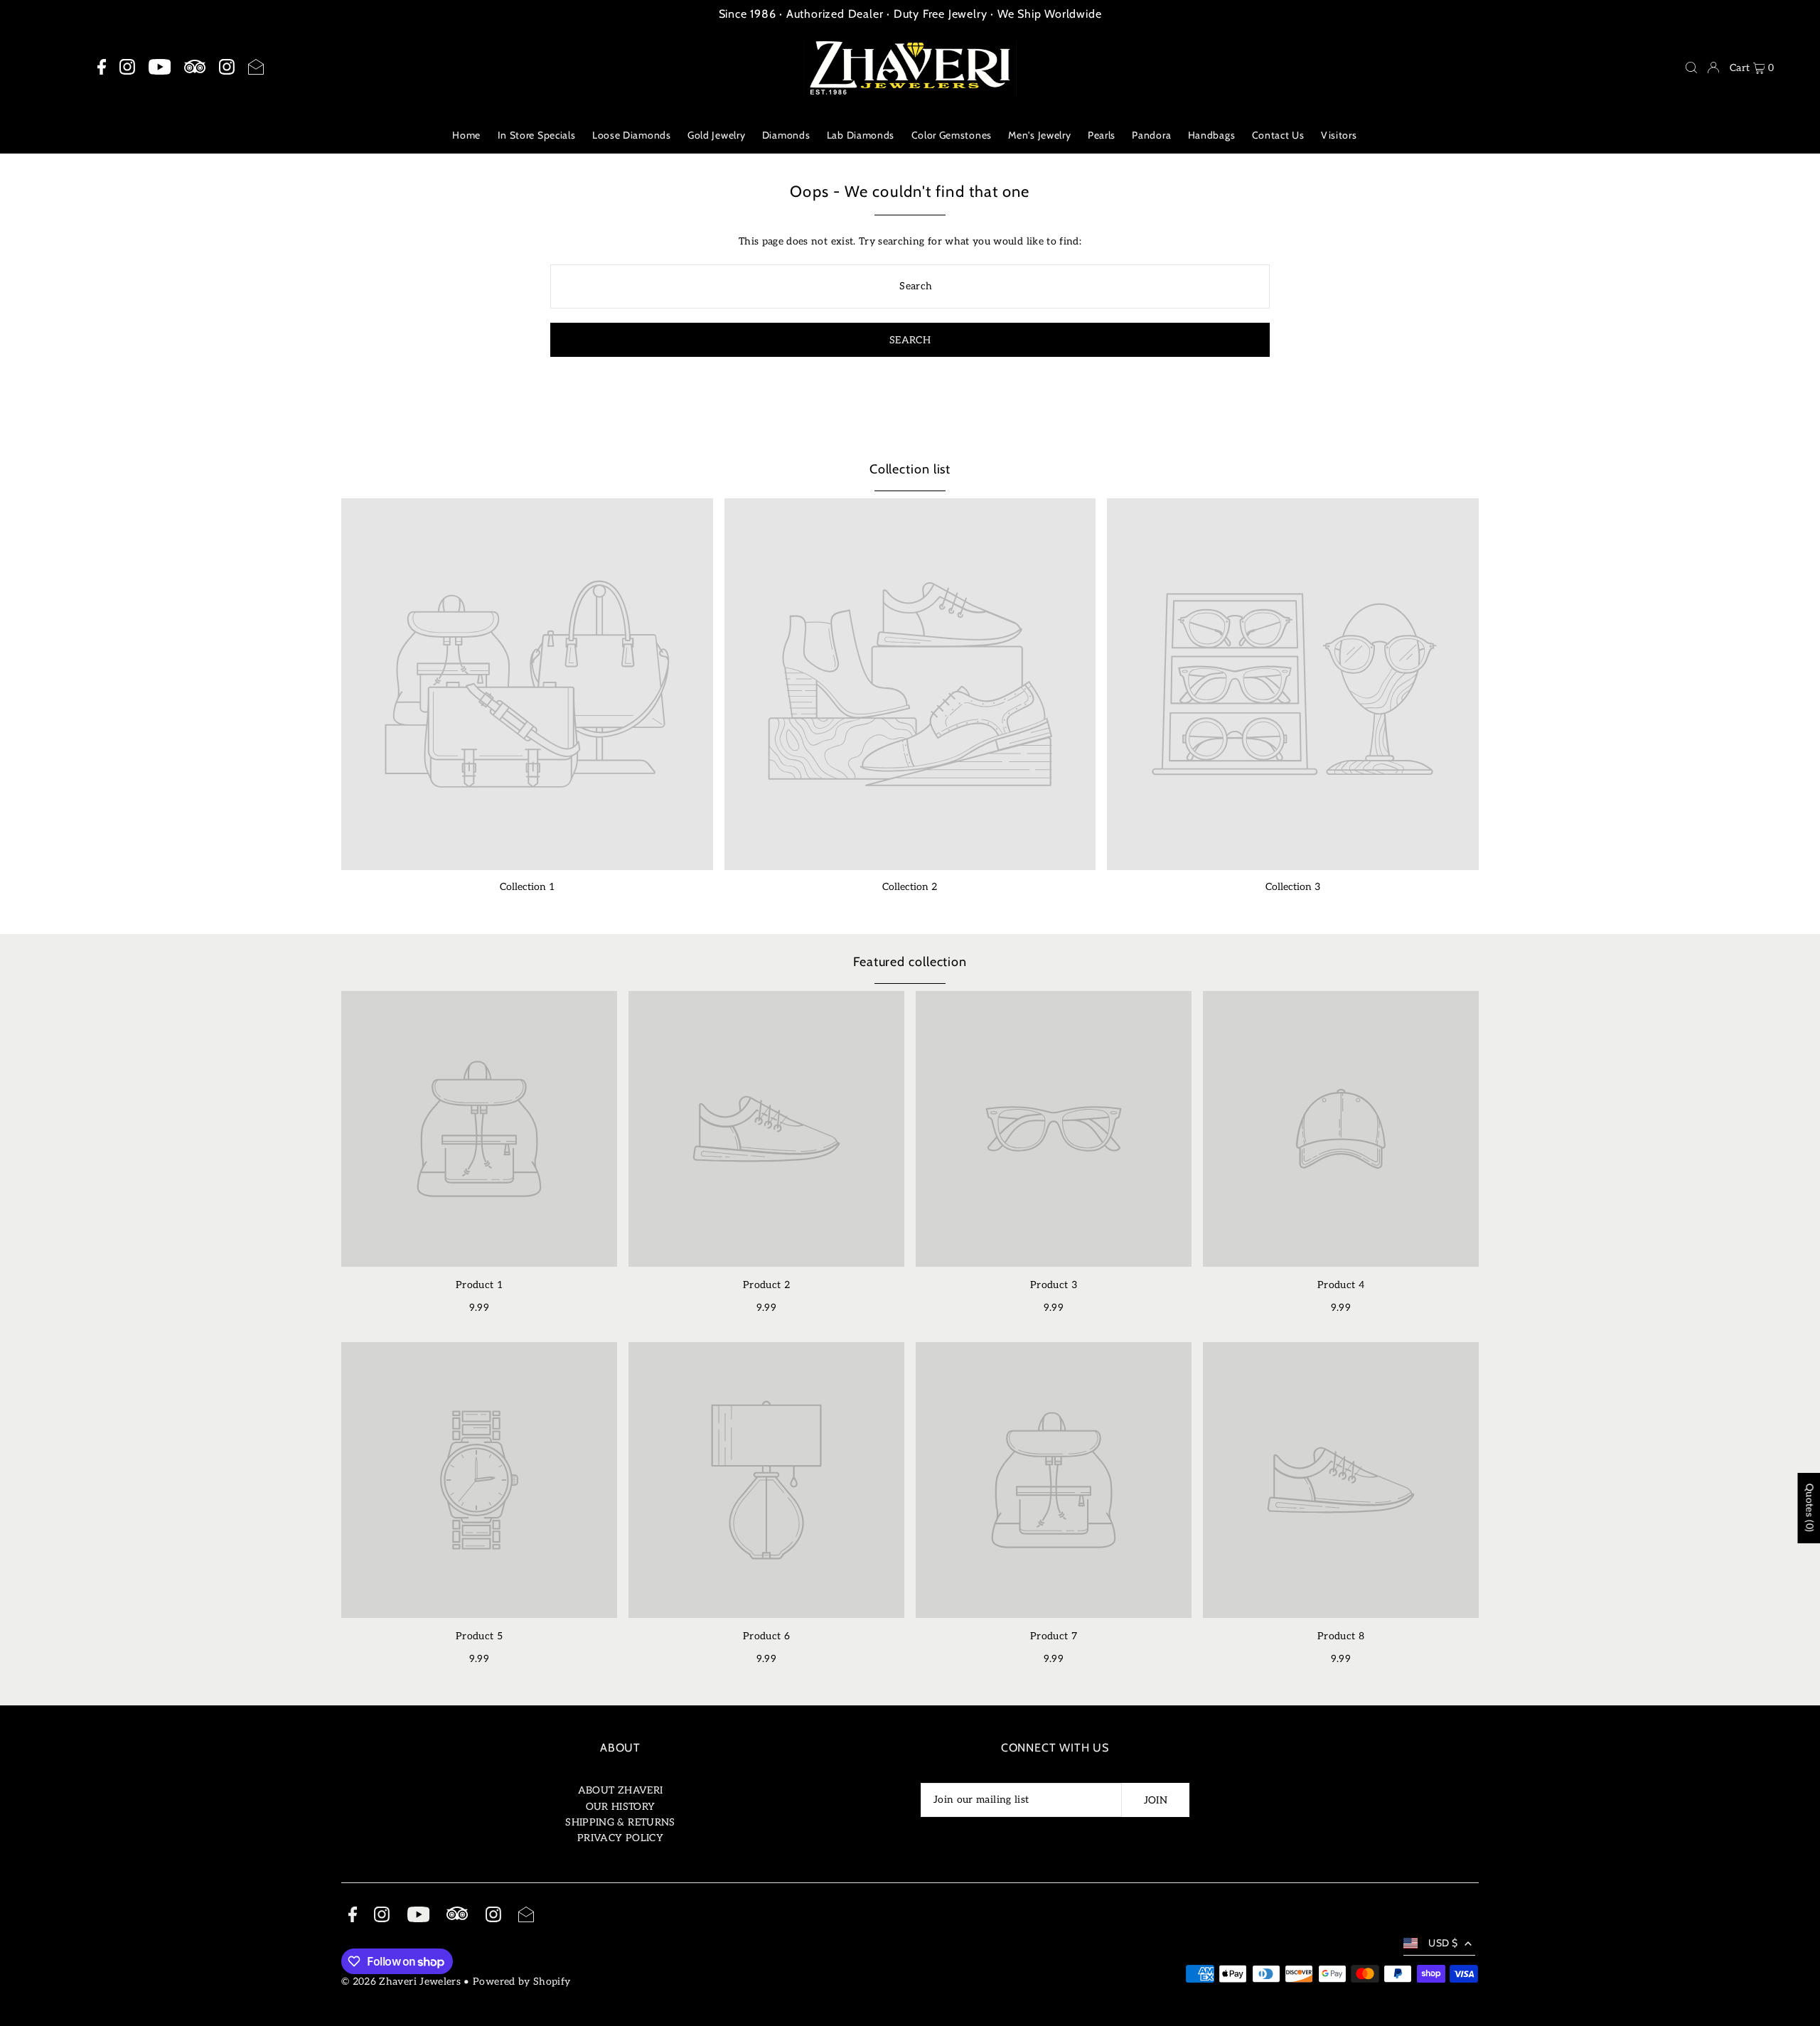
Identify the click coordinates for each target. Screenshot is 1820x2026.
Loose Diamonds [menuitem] (632, 135)
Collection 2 (910, 887)
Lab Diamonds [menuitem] (861, 135)
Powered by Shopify (521, 1982)
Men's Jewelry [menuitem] (1039, 135)
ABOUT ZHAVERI (621, 1790)
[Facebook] (102, 68)
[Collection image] (527, 684)
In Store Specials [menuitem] (537, 135)
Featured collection (910, 962)
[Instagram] (127, 68)
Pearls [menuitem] (1102, 135)
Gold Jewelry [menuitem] (716, 135)
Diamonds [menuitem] (786, 135)
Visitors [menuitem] (1339, 135)
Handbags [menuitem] (1212, 135)
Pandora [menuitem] (1151, 135)
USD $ (1443, 1943)
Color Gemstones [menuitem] (952, 135)
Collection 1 (527, 887)
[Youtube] (160, 68)
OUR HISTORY (621, 1807)
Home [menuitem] (466, 135)
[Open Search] (1691, 68)
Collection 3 (1293, 887)
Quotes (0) (1809, 1508)
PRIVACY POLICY (620, 1838)
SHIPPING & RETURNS (620, 1822)
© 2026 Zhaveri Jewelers (401, 1982)
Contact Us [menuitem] (1278, 135)
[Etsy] (195, 67)
